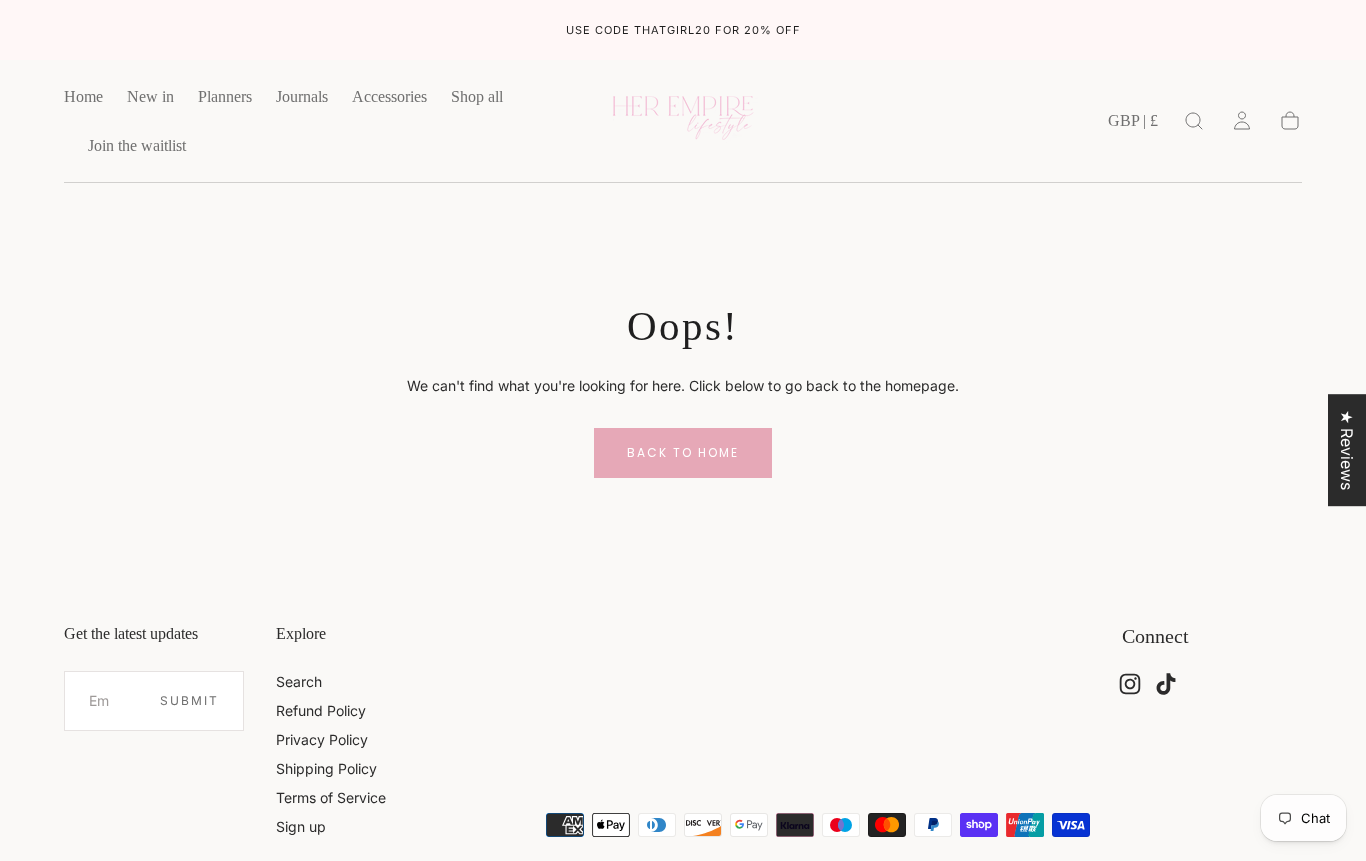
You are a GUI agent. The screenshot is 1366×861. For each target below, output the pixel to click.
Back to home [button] (683, 452)
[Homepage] (683, 121)
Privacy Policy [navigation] (322, 739)
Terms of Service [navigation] (331, 797)
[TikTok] (1166, 684)
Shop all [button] (477, 96)
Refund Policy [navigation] (321, 710)
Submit (189, 700)
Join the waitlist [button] (137, 145)
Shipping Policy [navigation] (326, 768)
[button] (1133, 124)
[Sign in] (1242, 121)
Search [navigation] (299, 681)
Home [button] (83, 96)
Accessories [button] (389, 96)
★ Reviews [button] (1347, 450)
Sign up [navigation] (301, 826)
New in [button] (150, 96)
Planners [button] (225, 96)
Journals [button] (302, 96)
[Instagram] (1130, 684)
